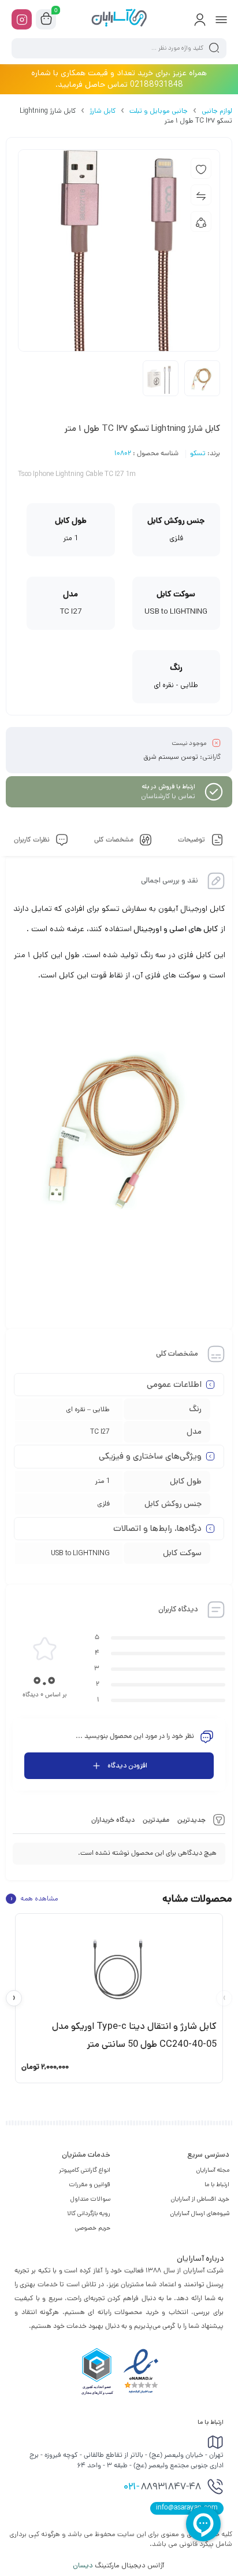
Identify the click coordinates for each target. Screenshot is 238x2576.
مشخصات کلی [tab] (115, 840)
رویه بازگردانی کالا (89, 2213)
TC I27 (100, 1432)
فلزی (103, 1503)
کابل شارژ (103, 111)
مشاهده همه (34, 1899)
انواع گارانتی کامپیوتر (85, 2170)
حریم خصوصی (93, 2228)
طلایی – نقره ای (88, 1409)
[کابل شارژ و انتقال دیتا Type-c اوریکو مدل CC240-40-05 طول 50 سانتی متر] (119, 1966)
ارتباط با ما (217, 2184)
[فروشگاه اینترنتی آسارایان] (119, 19)
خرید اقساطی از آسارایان (200, 2199)
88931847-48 (162, 2488)
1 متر (103, 1481)
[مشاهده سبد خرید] (46, 20)
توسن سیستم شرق (171, 757)
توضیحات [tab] (192, 840)
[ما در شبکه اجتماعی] (22, 19)
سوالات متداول (90, 2199)
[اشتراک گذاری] (201, 222)
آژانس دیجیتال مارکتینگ (119, 2565)
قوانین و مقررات (90, 2184)
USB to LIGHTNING (80, 1553)
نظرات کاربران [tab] (33, 840)
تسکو (198, 454)
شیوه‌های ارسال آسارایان (200, 2213)
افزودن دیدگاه (127, 1765)
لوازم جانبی (217, 111)
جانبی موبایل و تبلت (159, 111)
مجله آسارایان (213, 2170)
